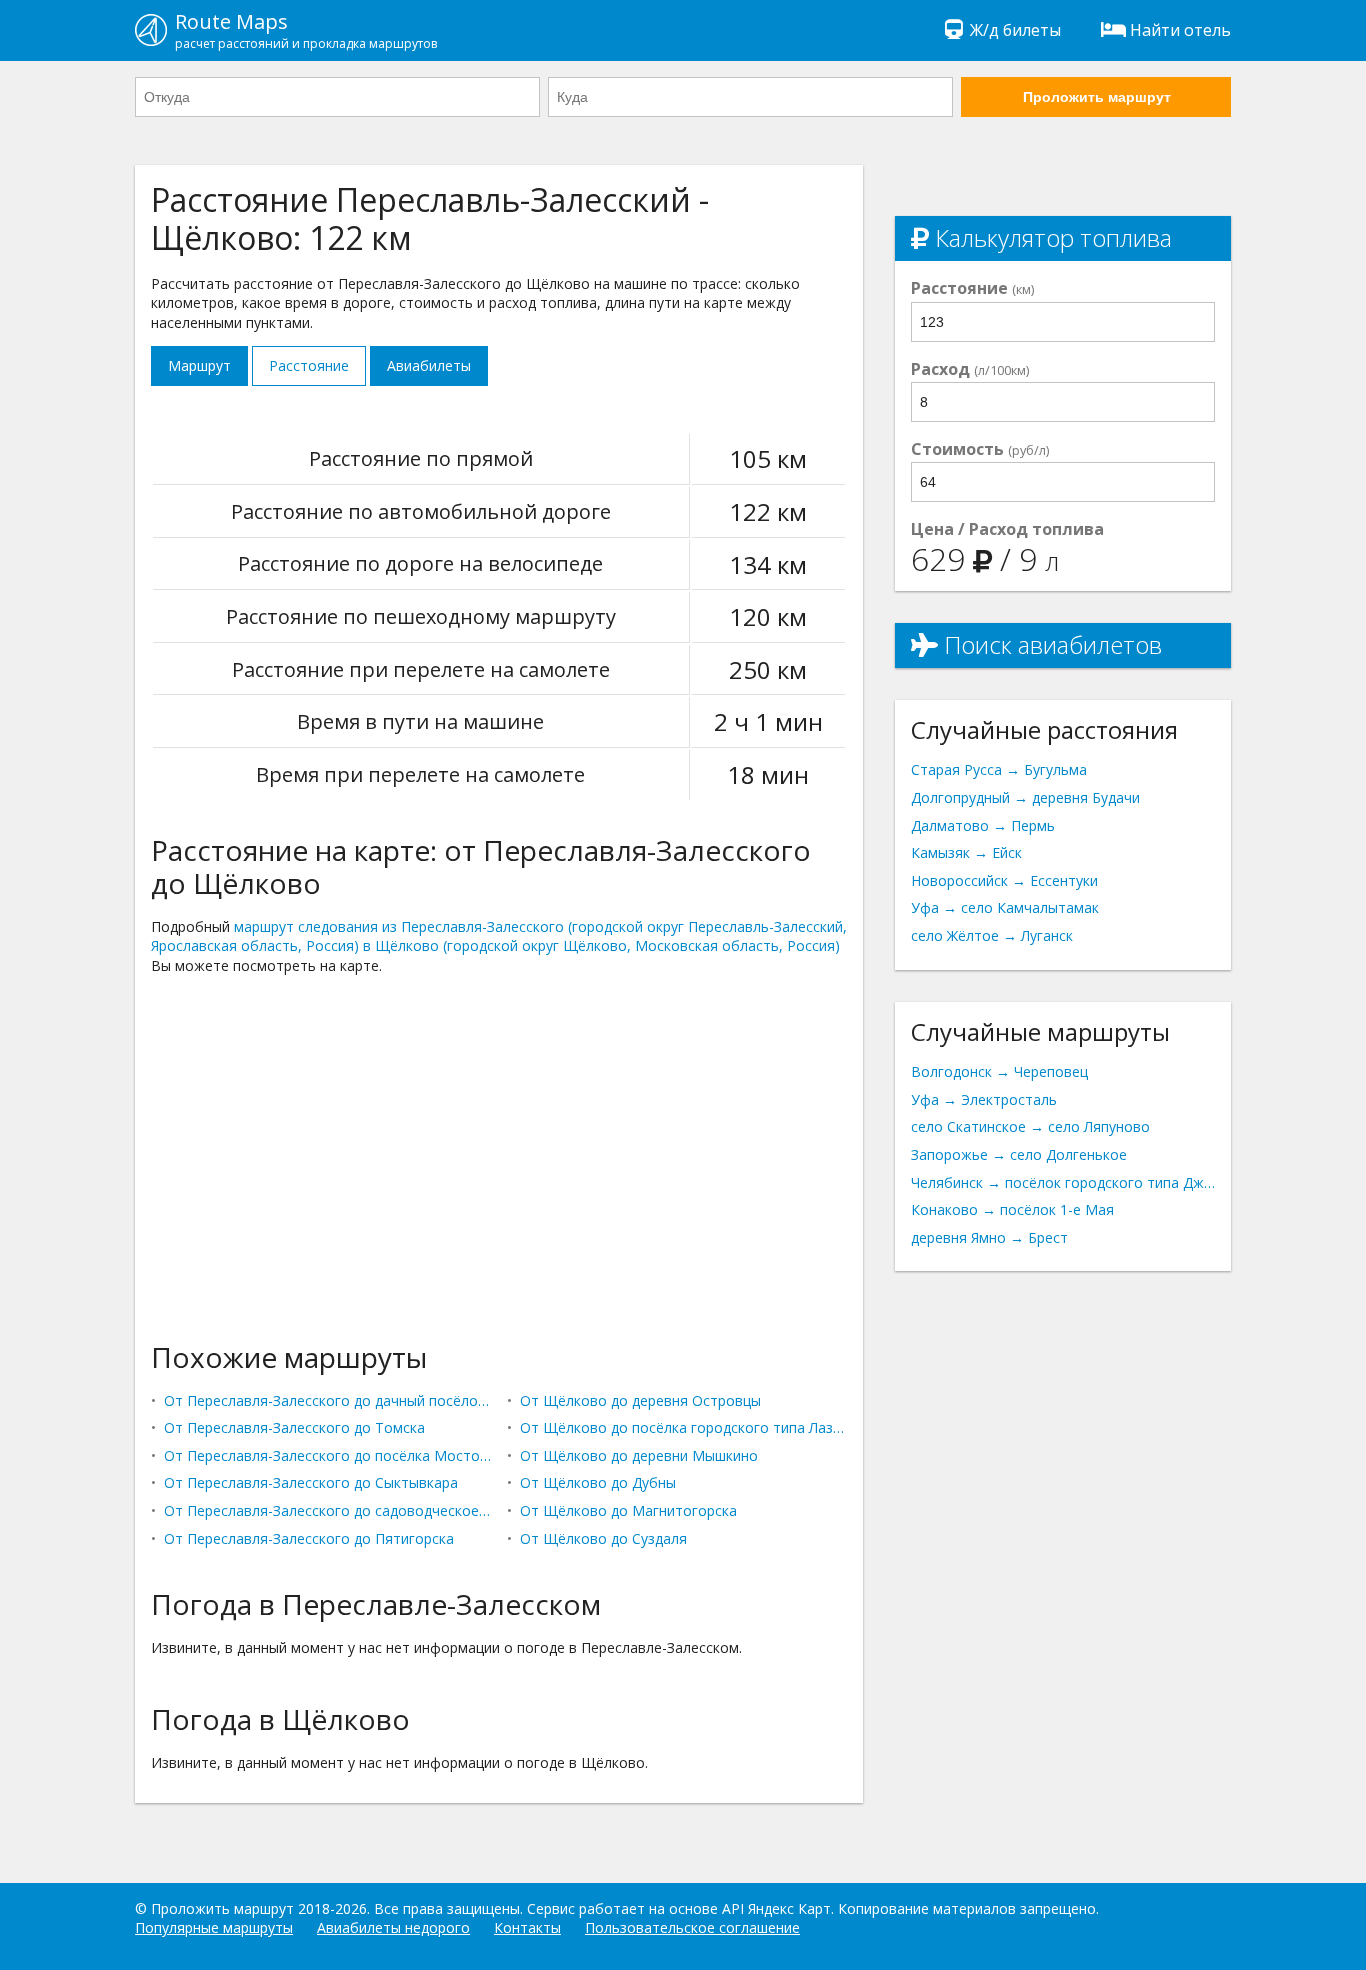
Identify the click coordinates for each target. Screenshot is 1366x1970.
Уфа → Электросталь (984, 1099)
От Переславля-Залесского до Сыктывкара (311, 1482)
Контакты (527, 1927)
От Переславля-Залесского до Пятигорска (309, 1538)
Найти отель (1180, 30)
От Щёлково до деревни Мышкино (639, 1455)
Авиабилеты (429, 365)
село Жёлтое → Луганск (992, 935)
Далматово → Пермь (983, 825)
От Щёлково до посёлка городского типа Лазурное (683, 1427)
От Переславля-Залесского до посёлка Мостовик (327, 1455)
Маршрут (199, 365)
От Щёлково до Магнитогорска (628, 1510)
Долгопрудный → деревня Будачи (1025, 797)
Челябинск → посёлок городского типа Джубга (1063, 1182)
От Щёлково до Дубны (598, 1482)
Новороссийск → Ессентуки (1004, 880)
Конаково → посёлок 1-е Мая (1012, 1209)
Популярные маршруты (214, 1927)
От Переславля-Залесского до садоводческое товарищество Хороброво (327, 1510)
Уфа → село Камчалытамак (1005, 907)
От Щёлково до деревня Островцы (640, 1400)
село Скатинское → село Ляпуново (1030, 1126)
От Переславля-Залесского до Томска (294, 1427)
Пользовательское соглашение (692, 1927)
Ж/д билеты (1015, 30)
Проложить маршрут (1097, 97)
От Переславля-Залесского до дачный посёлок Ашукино (327, 1400)
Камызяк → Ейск (966, 852)
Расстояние (309, 365)
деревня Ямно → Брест (989, 1237)
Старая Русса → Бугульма (999, 769)
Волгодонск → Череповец (999, 1071)
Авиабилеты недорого (393, 1927)
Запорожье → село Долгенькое (1019, 1154)
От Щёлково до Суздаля (603, 1538)
